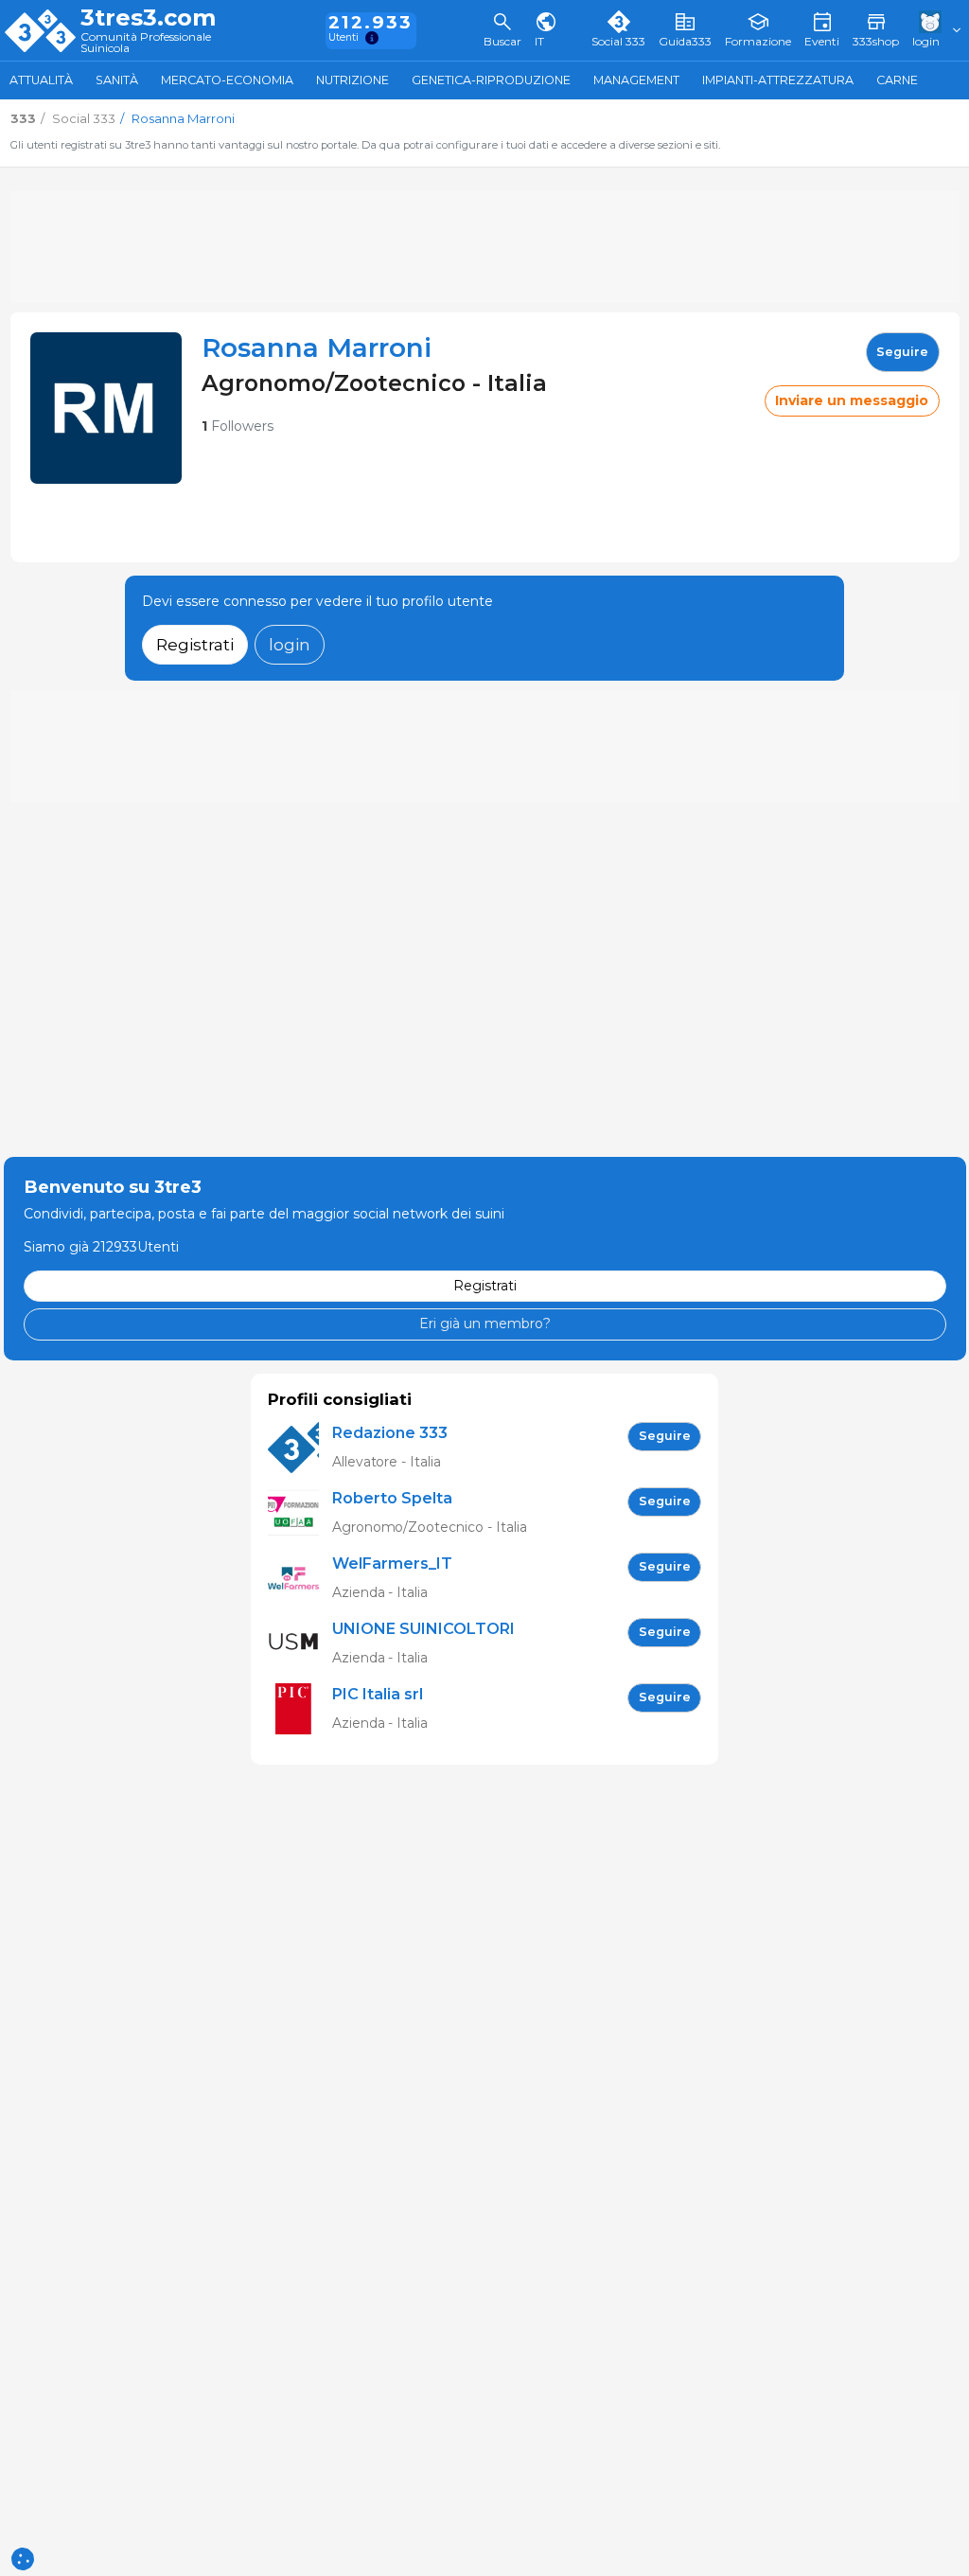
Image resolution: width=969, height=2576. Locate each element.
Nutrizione (352, 80)
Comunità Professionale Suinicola (146, 43)
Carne (897, 80)
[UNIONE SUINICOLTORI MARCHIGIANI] (300, 1644)
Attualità (41, 80)
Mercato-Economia (227, 80)
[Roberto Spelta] (300, 1513)
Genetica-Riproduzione (491, 80)
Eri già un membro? (485, 1324)
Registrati (195, 644)
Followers (238, 426)
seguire (902, 352)
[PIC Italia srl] (300, 1709)
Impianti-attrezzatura (778, 80)
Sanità (117, 80)
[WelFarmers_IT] (300, 1579)
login (290, 644)
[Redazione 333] (300, 1448)
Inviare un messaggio (852, 400)
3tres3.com (148, 18)
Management (636, 80)
